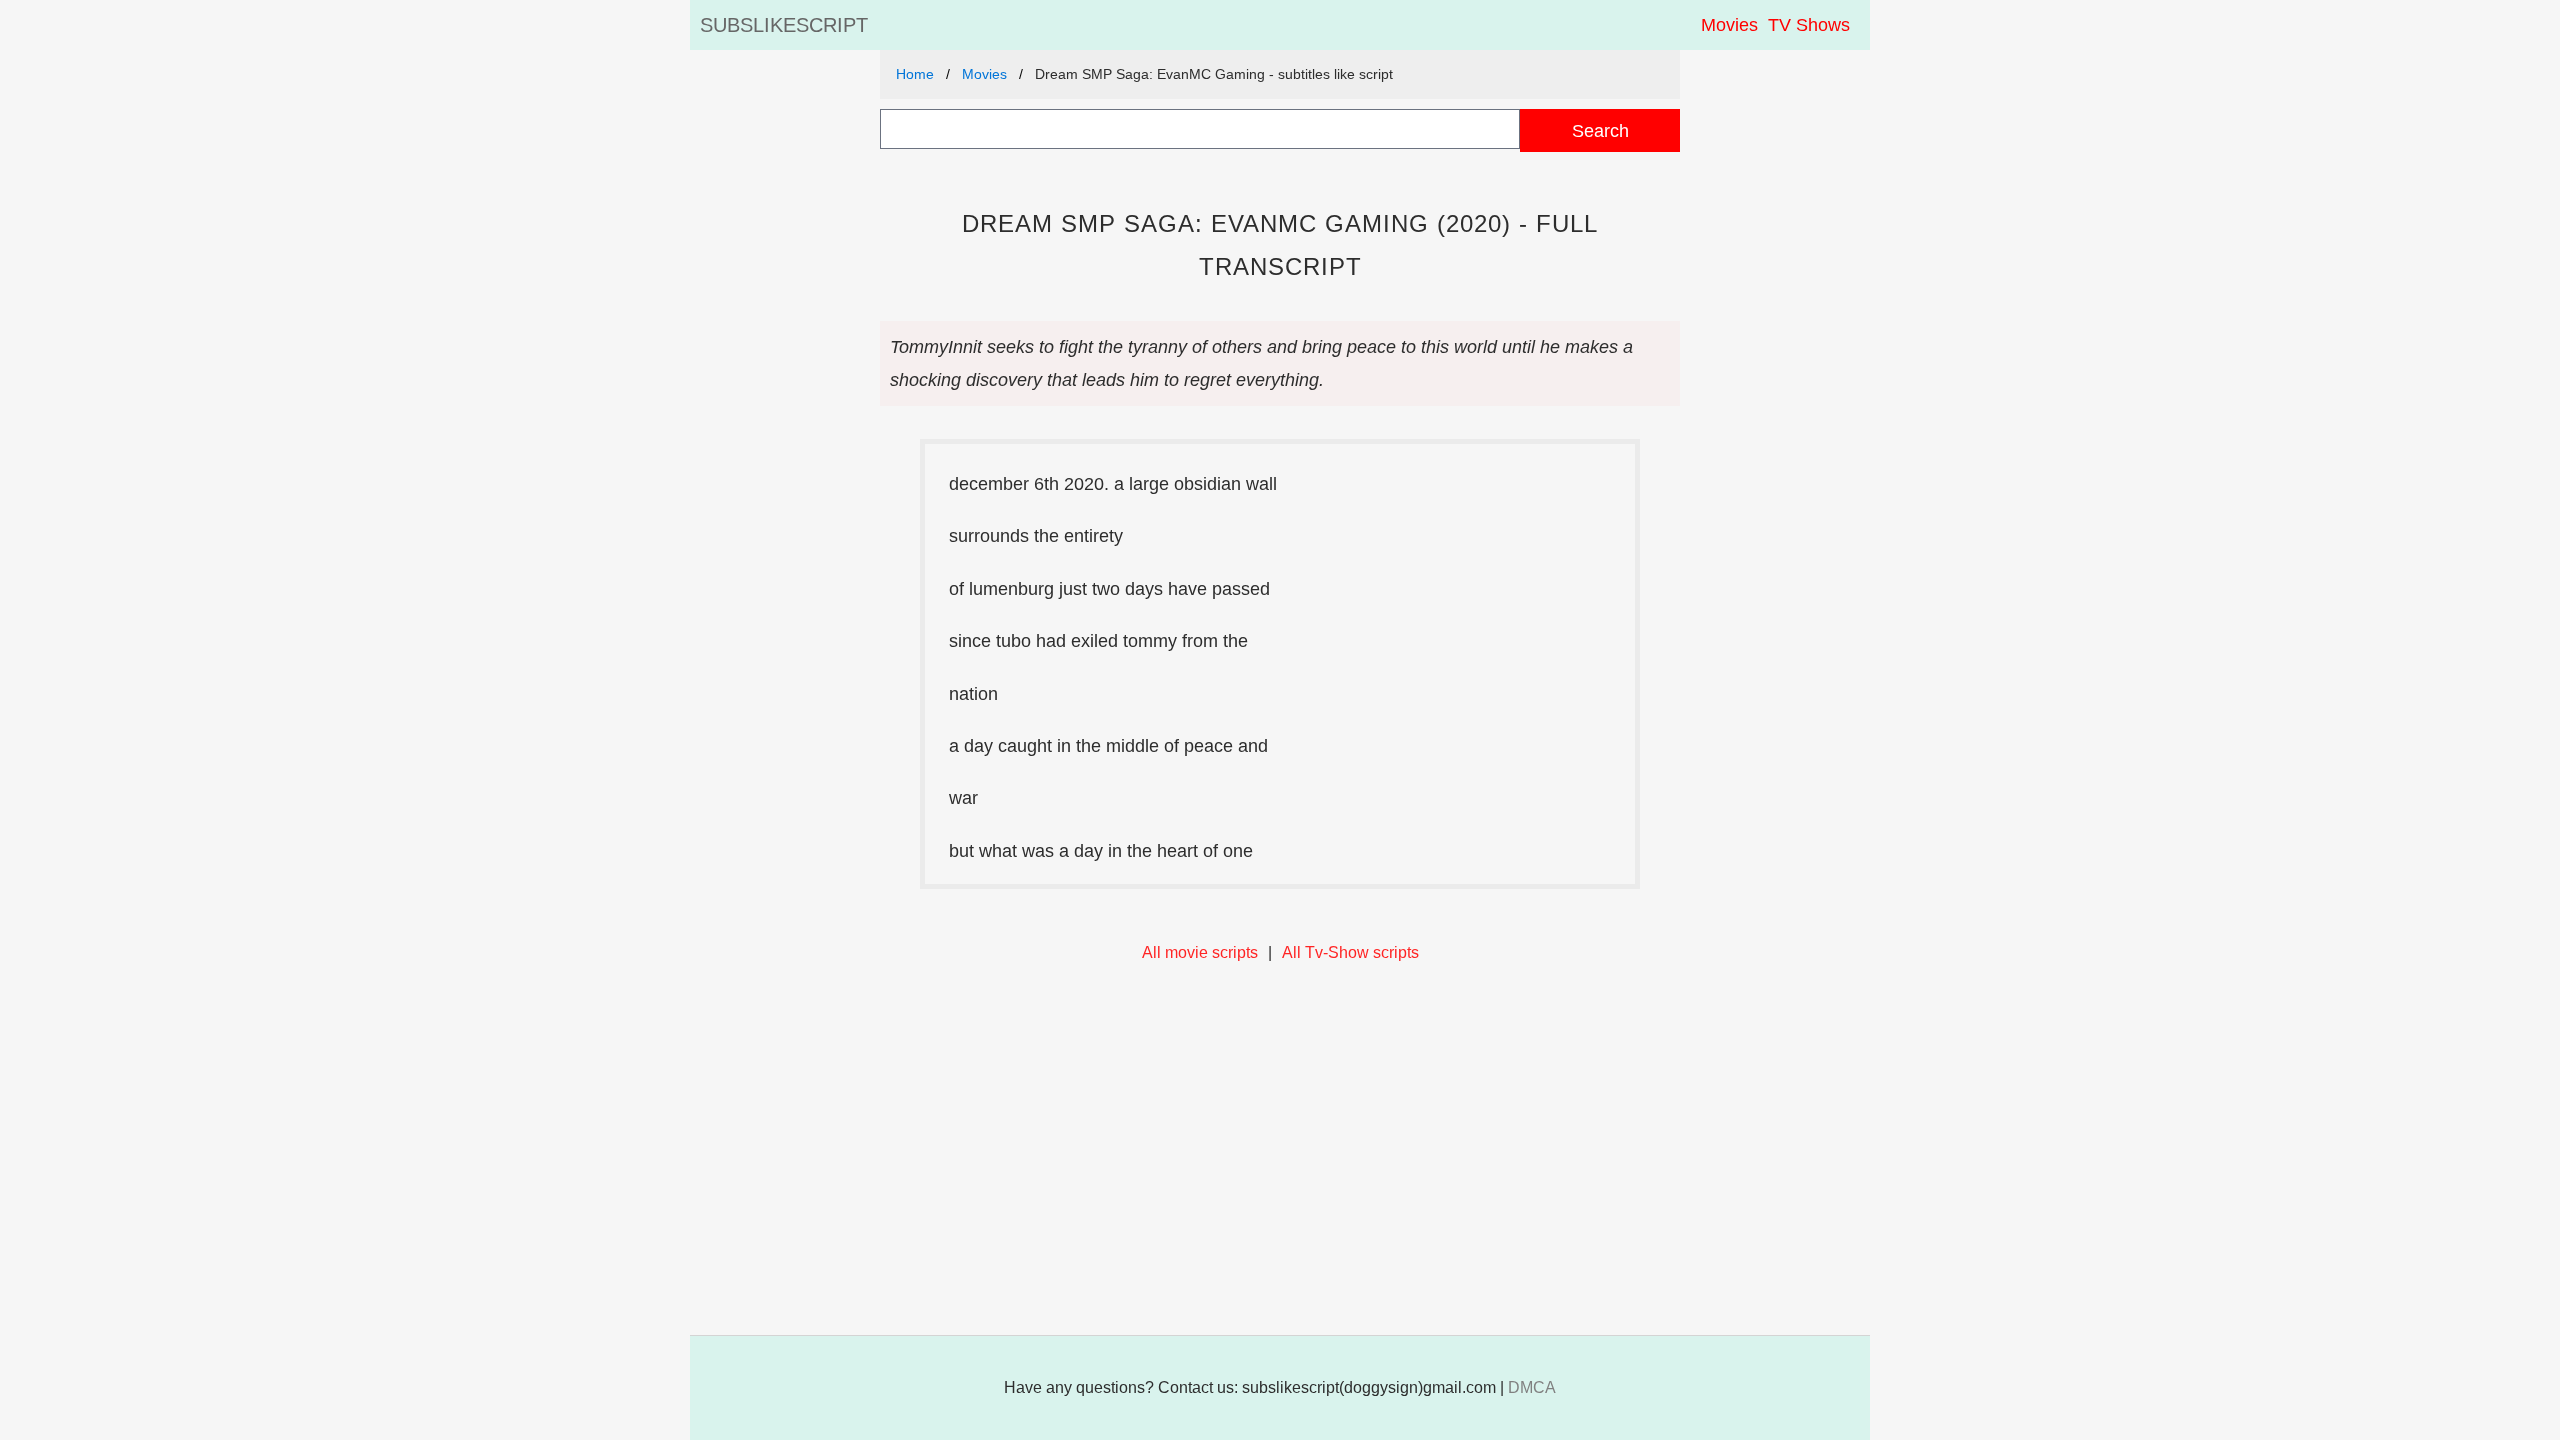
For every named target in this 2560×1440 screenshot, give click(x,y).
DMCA (1532, 1387)
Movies (1729, 25)
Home (915, 74)
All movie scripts (1200, 952)
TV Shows (1809, 25)
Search (1600, 130)
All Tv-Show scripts (1350, 952)
